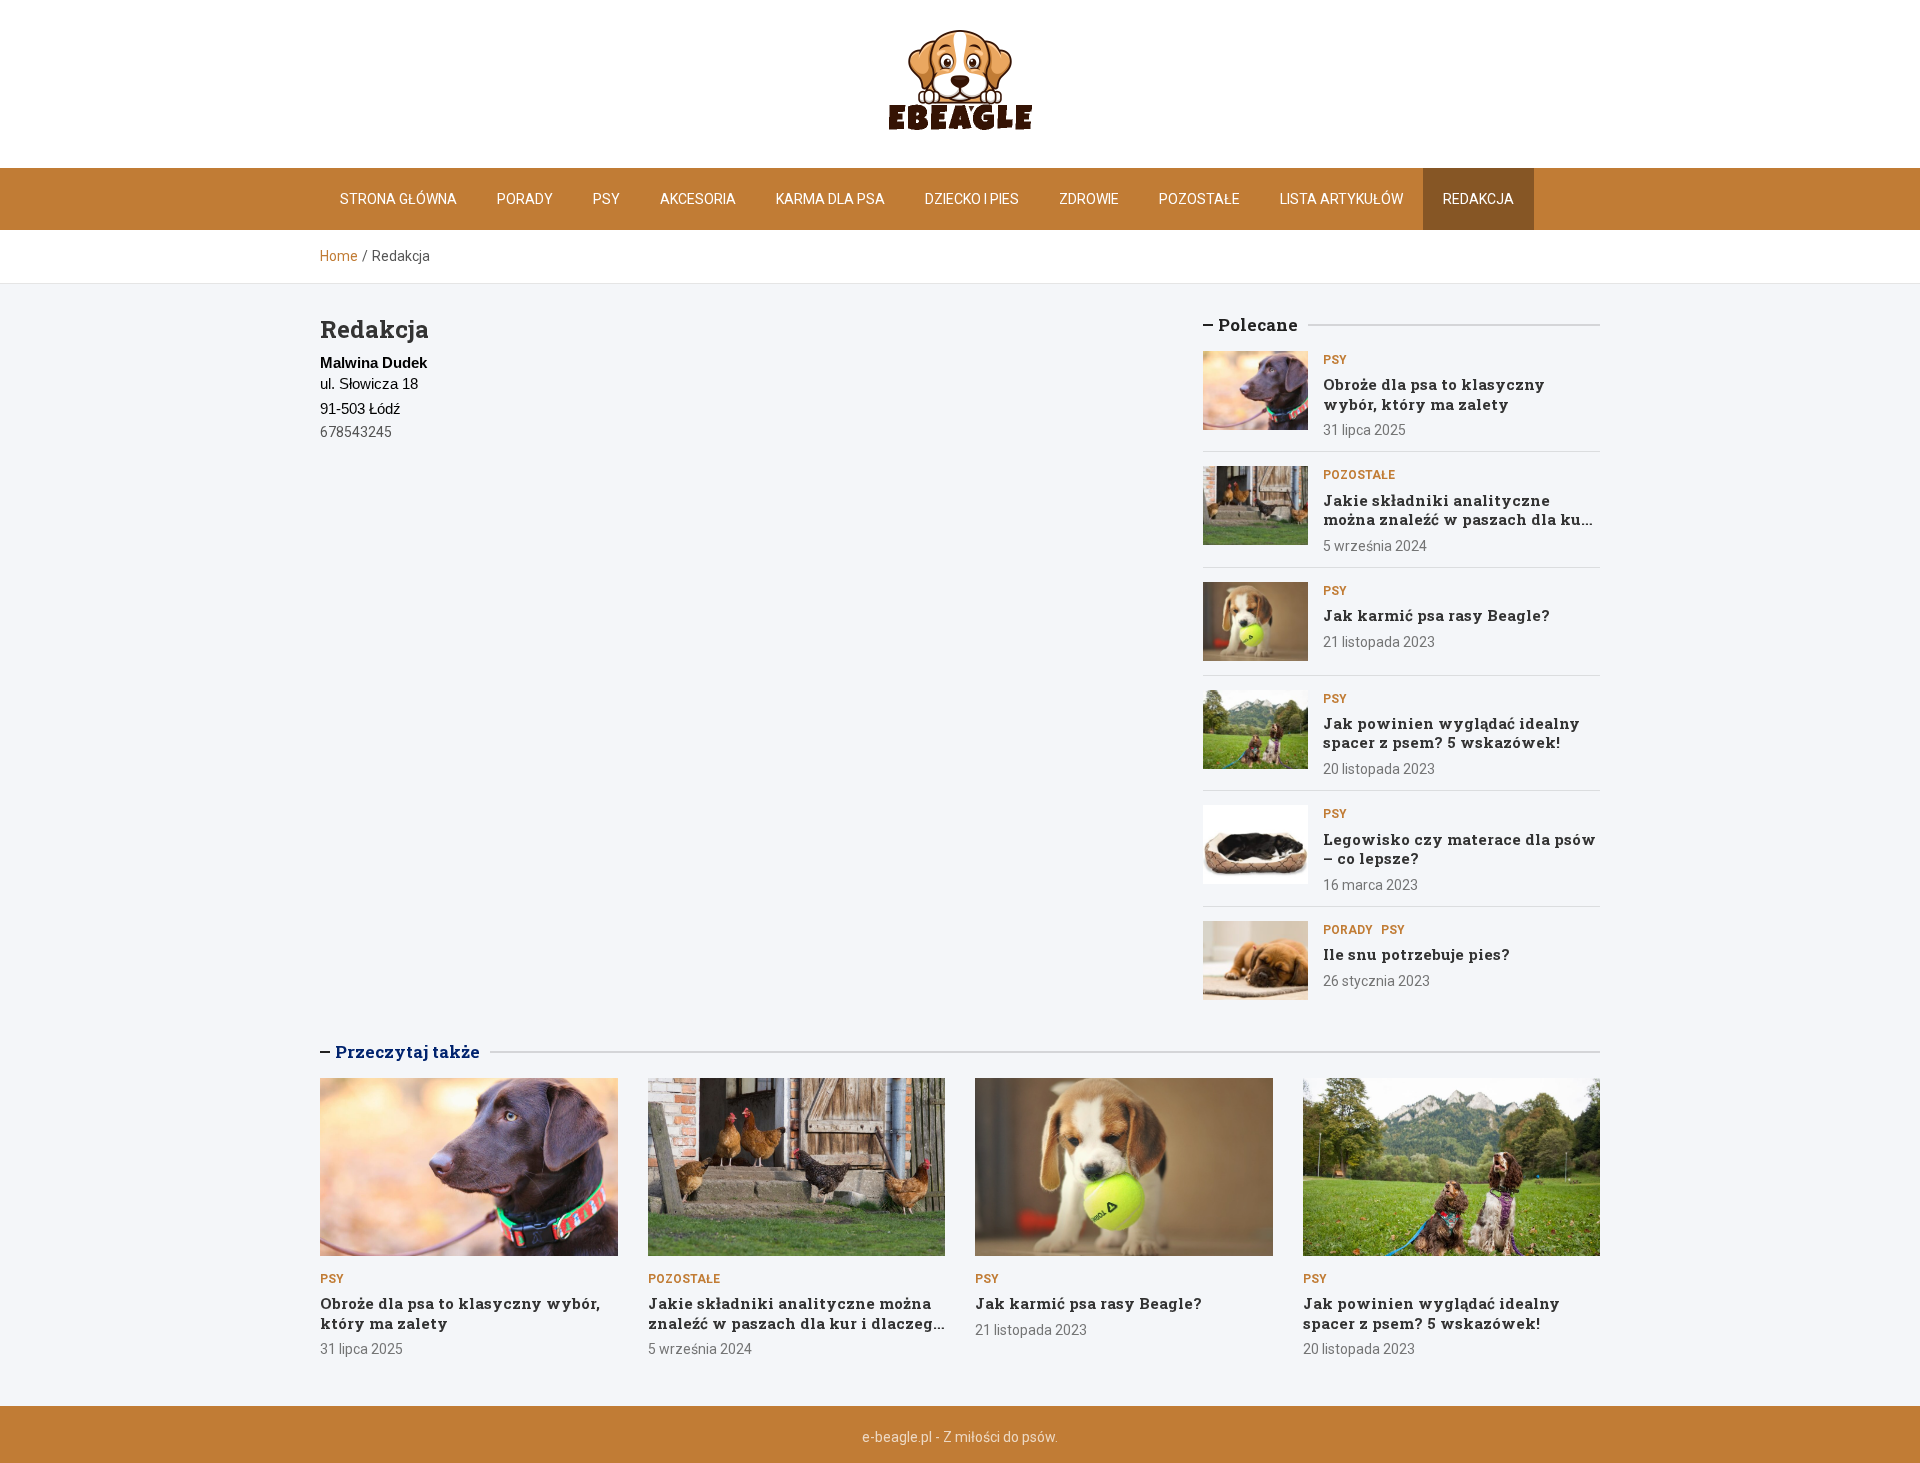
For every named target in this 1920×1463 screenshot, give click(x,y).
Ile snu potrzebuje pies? (1416, 954)
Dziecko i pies (972, 199)
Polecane (1258, 324)
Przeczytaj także (407, 1051)
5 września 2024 (1375, 546)
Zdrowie (1089, 199)
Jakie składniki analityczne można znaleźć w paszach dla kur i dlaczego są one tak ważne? (1460, 519)
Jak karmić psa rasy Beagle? (1436, 615)
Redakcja (1478, 199)
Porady (525, 199)
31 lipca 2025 (1364, 430)
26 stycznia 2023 (1376, 981)
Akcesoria (698, 199)
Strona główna (398, 199)
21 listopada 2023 (1379, 642)
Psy (606, 199)
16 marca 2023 (1370, 885)
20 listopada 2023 (1379, 769)
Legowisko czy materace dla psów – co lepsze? (1459, 849)
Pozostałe (1199, 199)
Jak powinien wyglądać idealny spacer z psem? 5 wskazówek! (1451, 733)
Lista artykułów (1341, 199)
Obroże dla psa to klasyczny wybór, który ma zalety (1434, 394)
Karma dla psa (830, 199)
